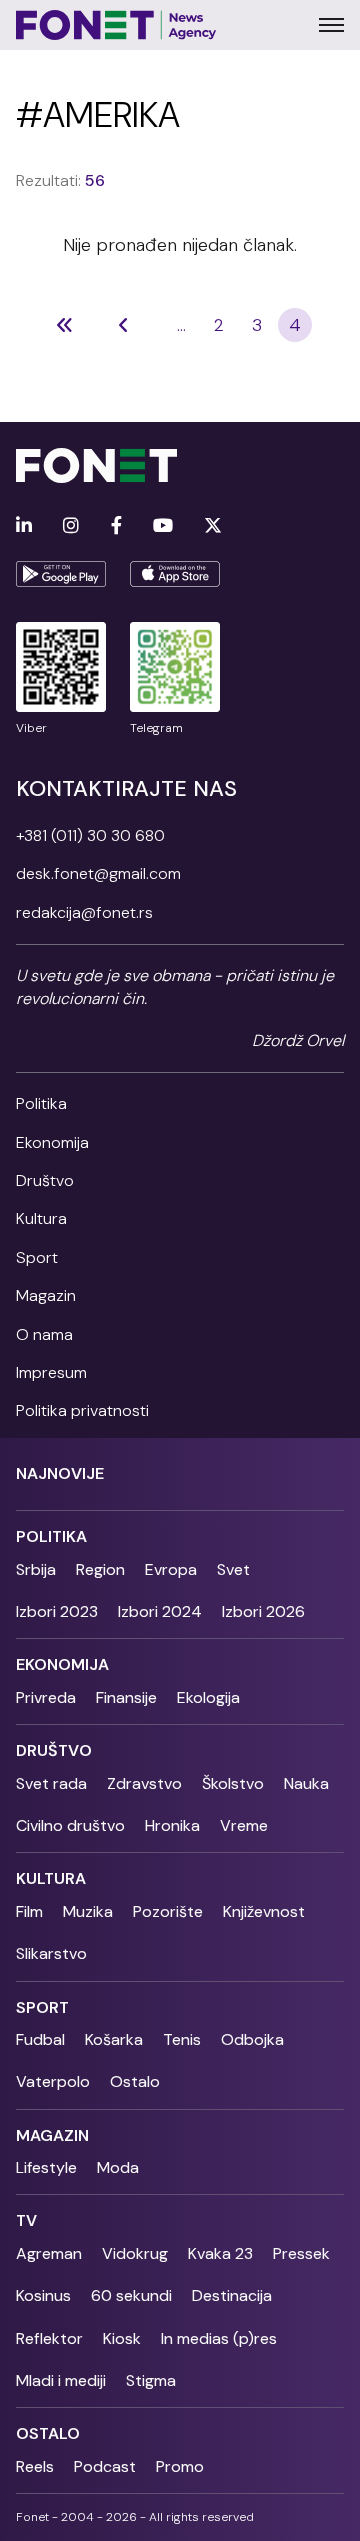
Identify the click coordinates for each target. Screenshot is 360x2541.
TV (26, 2220)
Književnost (264, 1911)
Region (100, 1569)
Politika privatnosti (82, 1410)
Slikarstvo (51, 1953)
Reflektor (49, 2338)
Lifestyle (46, 2167)
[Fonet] (116, 25)
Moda (118, 2167)
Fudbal (40, 2039)
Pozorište (168, 1911)
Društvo (45, 1180)
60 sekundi (131, 2295)
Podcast (105, 2466)
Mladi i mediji (61, 2380)
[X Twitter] (213, 526)
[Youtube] (163, 526)
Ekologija (208, 1697)
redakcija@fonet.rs (84, 912)
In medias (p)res (219, 2338)
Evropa (171, 1569)
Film (29, 1911)
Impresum (51, 1372)
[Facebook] (116, 526)
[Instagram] (71, 526)
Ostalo (135, 2081)
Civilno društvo (70, 1825)
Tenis (182, 2039)
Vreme (244, 1825)
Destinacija (232, 2295)
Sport (37, 1257)
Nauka (306, 1783)
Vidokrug (135, 2253)
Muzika (88, 1911)
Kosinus (43, 2295)
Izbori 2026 (263, 1611)
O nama (44, 1334)
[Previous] (65, 325)
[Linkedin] (24, 526)
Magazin (46, 1295)
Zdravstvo (144, 1783)
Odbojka (252, 2039)
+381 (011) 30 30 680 (90, 835)
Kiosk (122, 2338)
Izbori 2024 (160, 1611)
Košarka (114, 2039)
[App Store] (175, 574)
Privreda (46, 1697)
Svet (233, 1569)
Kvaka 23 (220, 2253)
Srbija (36, 1569)
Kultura (41, 1218)
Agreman (49, 2253)
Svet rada (51, 1783)
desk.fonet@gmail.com (98, 873)
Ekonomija (52, 1142)
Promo (180, 2466)
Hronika (172, 1825)
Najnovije (60, 1473)
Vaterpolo (53, 2081)
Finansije (126, 1697)
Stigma (151, 2380)
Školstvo (233, 1783)
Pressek (301, 2253)
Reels (35, 2466)
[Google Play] (61, 574)
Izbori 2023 (57, 1611)
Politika (41, 1103)
